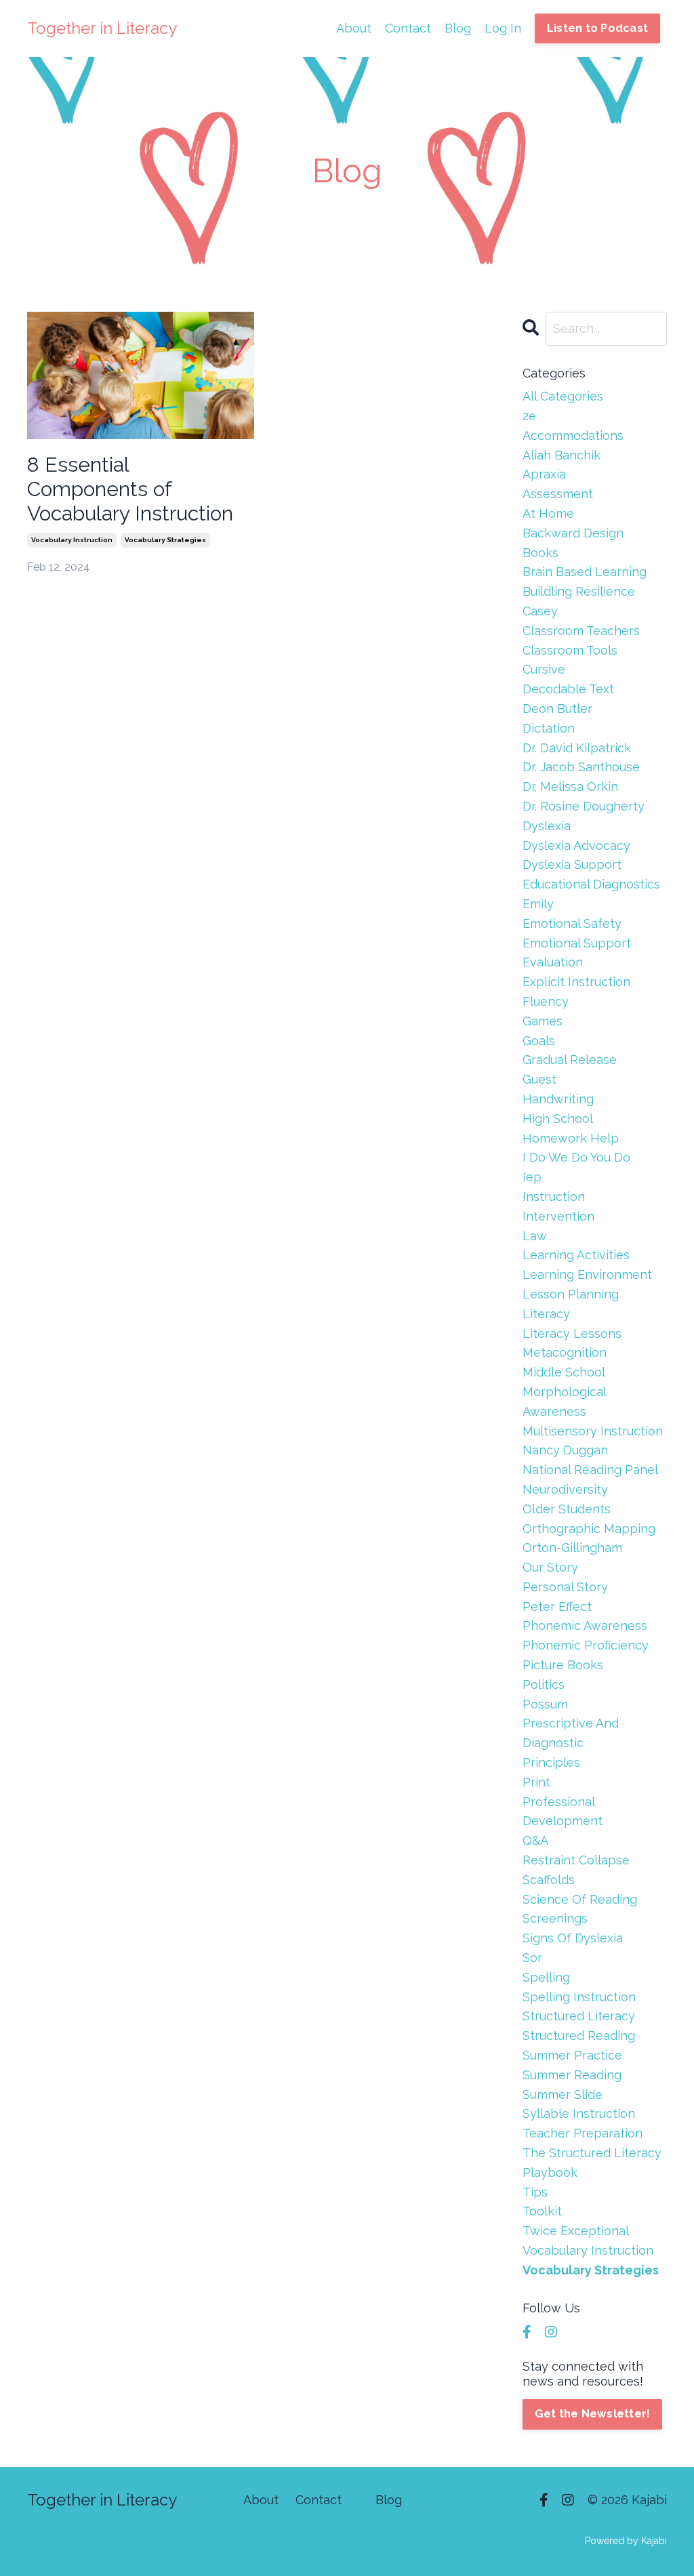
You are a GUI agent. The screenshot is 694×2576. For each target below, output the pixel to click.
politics (544, 1684)
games (543, 1021)
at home (548, 513)
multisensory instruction (593, 1431)
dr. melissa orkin (570, 786)
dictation (549, 728)
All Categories (563, 396)
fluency (546, 1001)
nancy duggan (565, 1450)
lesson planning (571, 1294)
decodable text (568, 689)
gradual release (570, 1060)
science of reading (580, 1899)
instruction (554, 1197)
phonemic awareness (585, 1626)
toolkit (542, 2211)
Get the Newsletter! (593, 2414)
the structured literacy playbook (592, 2163)
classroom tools (570, 650)
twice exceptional (576, 2231)
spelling (546, 1977)
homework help (571, 1138)
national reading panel (590, 1470)
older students (567, 1509)
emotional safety (572, 923)
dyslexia (547, 826)
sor (532, 1958)
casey (540, 611)
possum (545, 1704)
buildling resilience (579, 591)
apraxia (544, 474)
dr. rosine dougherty (584, 806)
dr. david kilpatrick (577, 748)
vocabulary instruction (72, 540)
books (540, 553)
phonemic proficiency (586, 1645)
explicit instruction (576, 982)
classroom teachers (581, 631)
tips (535, 2192)
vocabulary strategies (165, 540)
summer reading (572, 2075)
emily (538, 904)
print (536, 1782)
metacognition (565, 1352)
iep (532, 1177)
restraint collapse (576, 1860)
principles (551, 1762)
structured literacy (579, 2016)
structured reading (579, 2036)
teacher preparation (583, 2133)
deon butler (557, 709)
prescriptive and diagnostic (571, 1733)
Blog (458, 28)
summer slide (563, 2094)
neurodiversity (565, 1489)
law (535, 1236)
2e (529, 416)
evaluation (553, 962)
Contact (408, 28)
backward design (573, 533)
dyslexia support (572, 864)
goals (539, 1041)
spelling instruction (579, 1997)
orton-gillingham (572, 1548)
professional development (563, 1812)
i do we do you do (576, 1157)
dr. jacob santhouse (581, 767)
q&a (535, 1840)
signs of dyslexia (573, 1938)
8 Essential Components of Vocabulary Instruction (130, 489)
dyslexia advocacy (576, 845)
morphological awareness (564, 1402)
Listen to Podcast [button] (597, 28)
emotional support (577, 943)
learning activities (576, 1255)
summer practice (572, 2055)
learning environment (587, 1274)
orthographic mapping (589, 1529)
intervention (558, 1216)
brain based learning (585, 572)
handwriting (558, 1099)
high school (558, 1119)
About (354, 28)
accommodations (573, 435)
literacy (546, 1314)
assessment (558, 494)
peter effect (557, 1607)
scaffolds (549, 1880)
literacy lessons (572, 1333)
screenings (555, 1918)
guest (539, 1079)
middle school (564, 1372)
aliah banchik (562, 455)
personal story (565, 1587)
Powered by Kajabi (626, 2541)
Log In (503, 28)
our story (550, 1567)
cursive (544, 669)
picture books (563, 1665)
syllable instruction (579, 2113)
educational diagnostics (591, 884)
